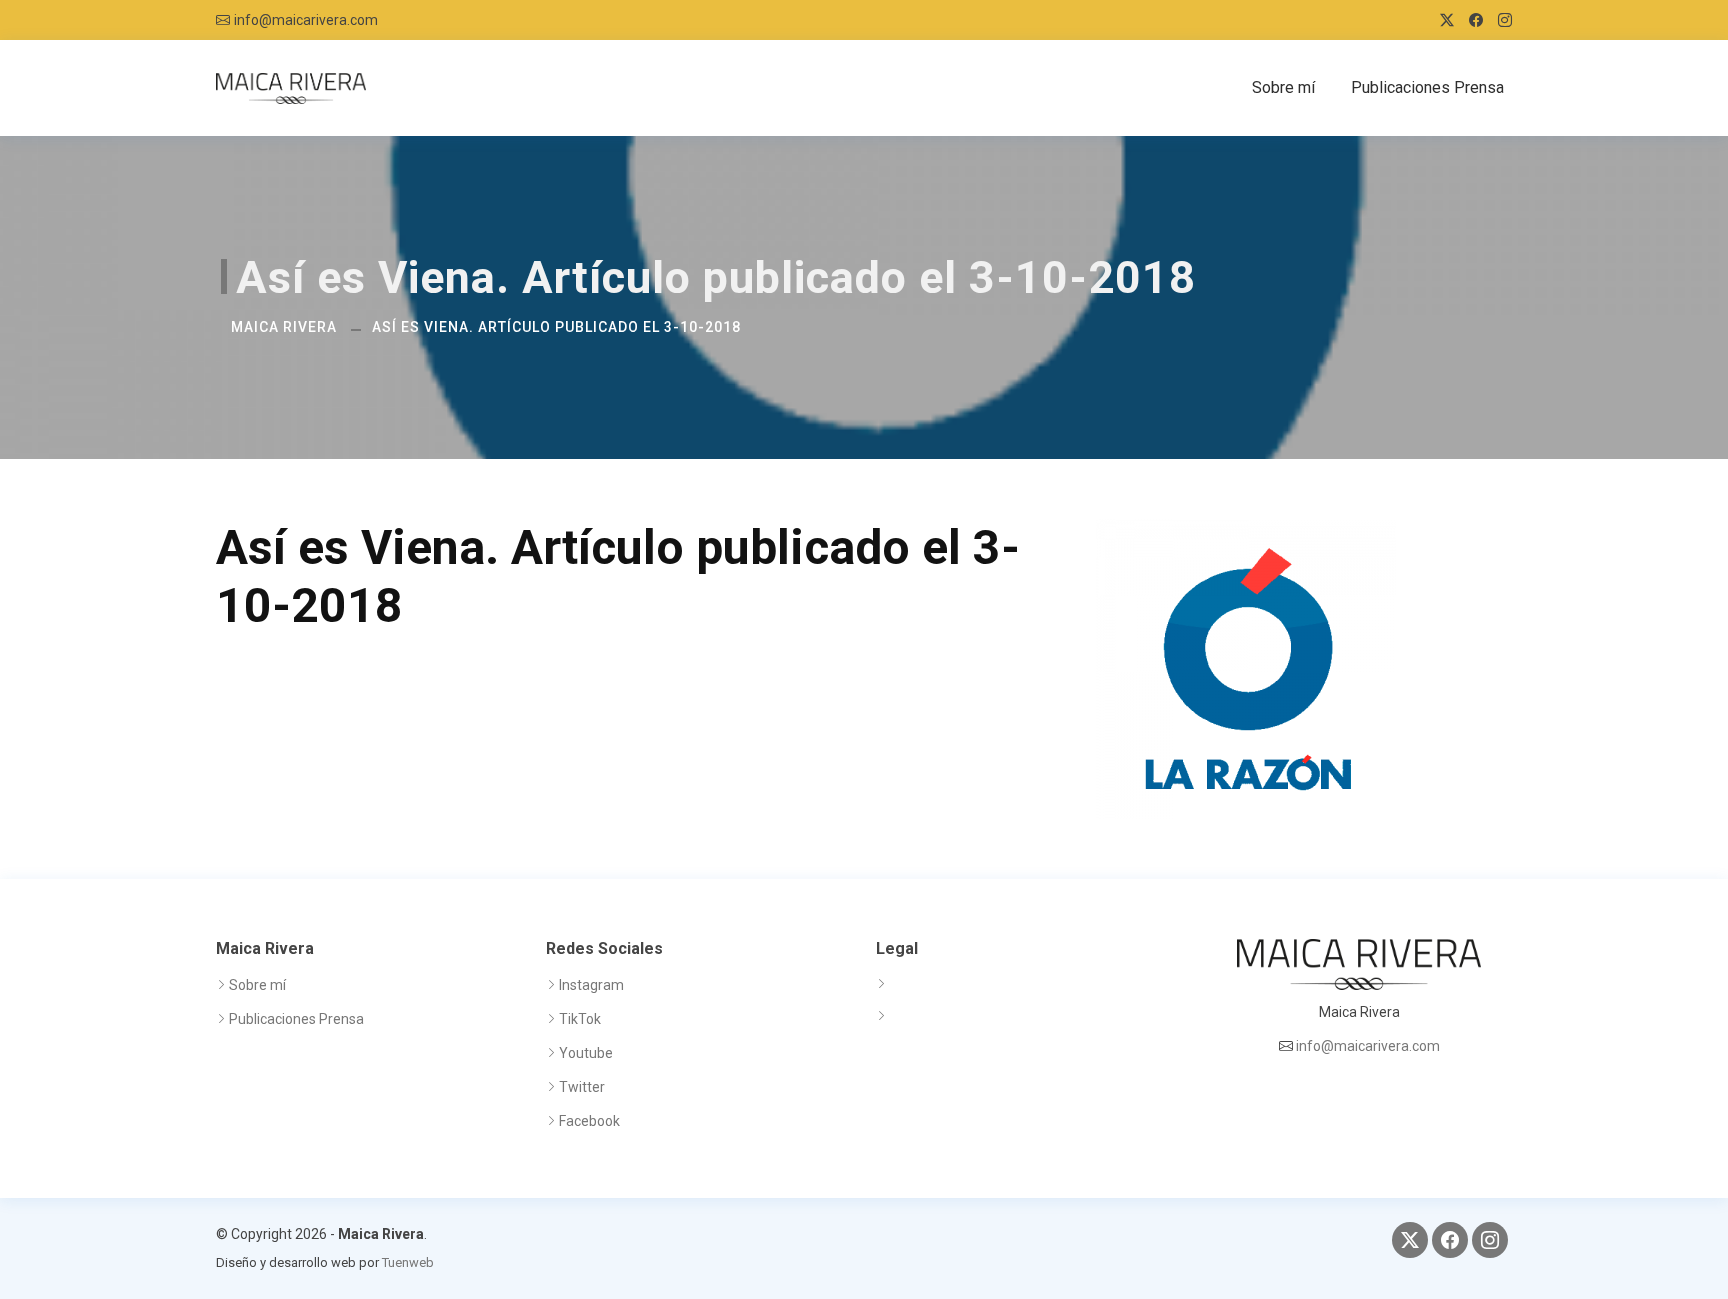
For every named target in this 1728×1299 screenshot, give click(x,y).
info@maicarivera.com (306, 20)
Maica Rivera (284, 327)
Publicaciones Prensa (1427, 87)
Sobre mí (1283, 87)
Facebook (589, 1121)
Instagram (591, 985)
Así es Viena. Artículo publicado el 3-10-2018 (556, 327)
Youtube (586, 1053)
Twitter (582, 1087)
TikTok (580, 1019)
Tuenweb (408, 1262)
